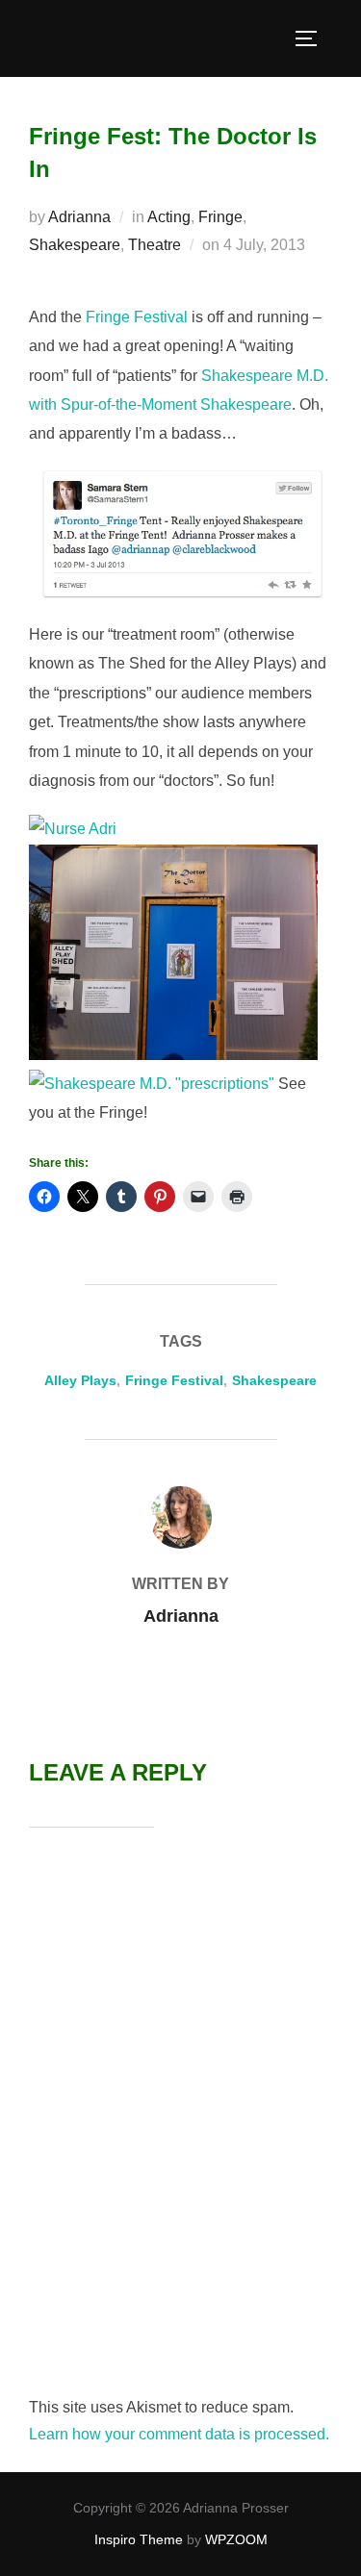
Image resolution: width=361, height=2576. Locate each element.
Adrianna (79, 217)
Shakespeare (75, 245)
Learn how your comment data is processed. (179, 2434)
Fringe (220, 217)
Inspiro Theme (139, 2539)
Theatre (155, 245)
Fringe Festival (137, 317)
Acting (169, 217)
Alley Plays (80, 1380)
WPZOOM (236, 2539)
